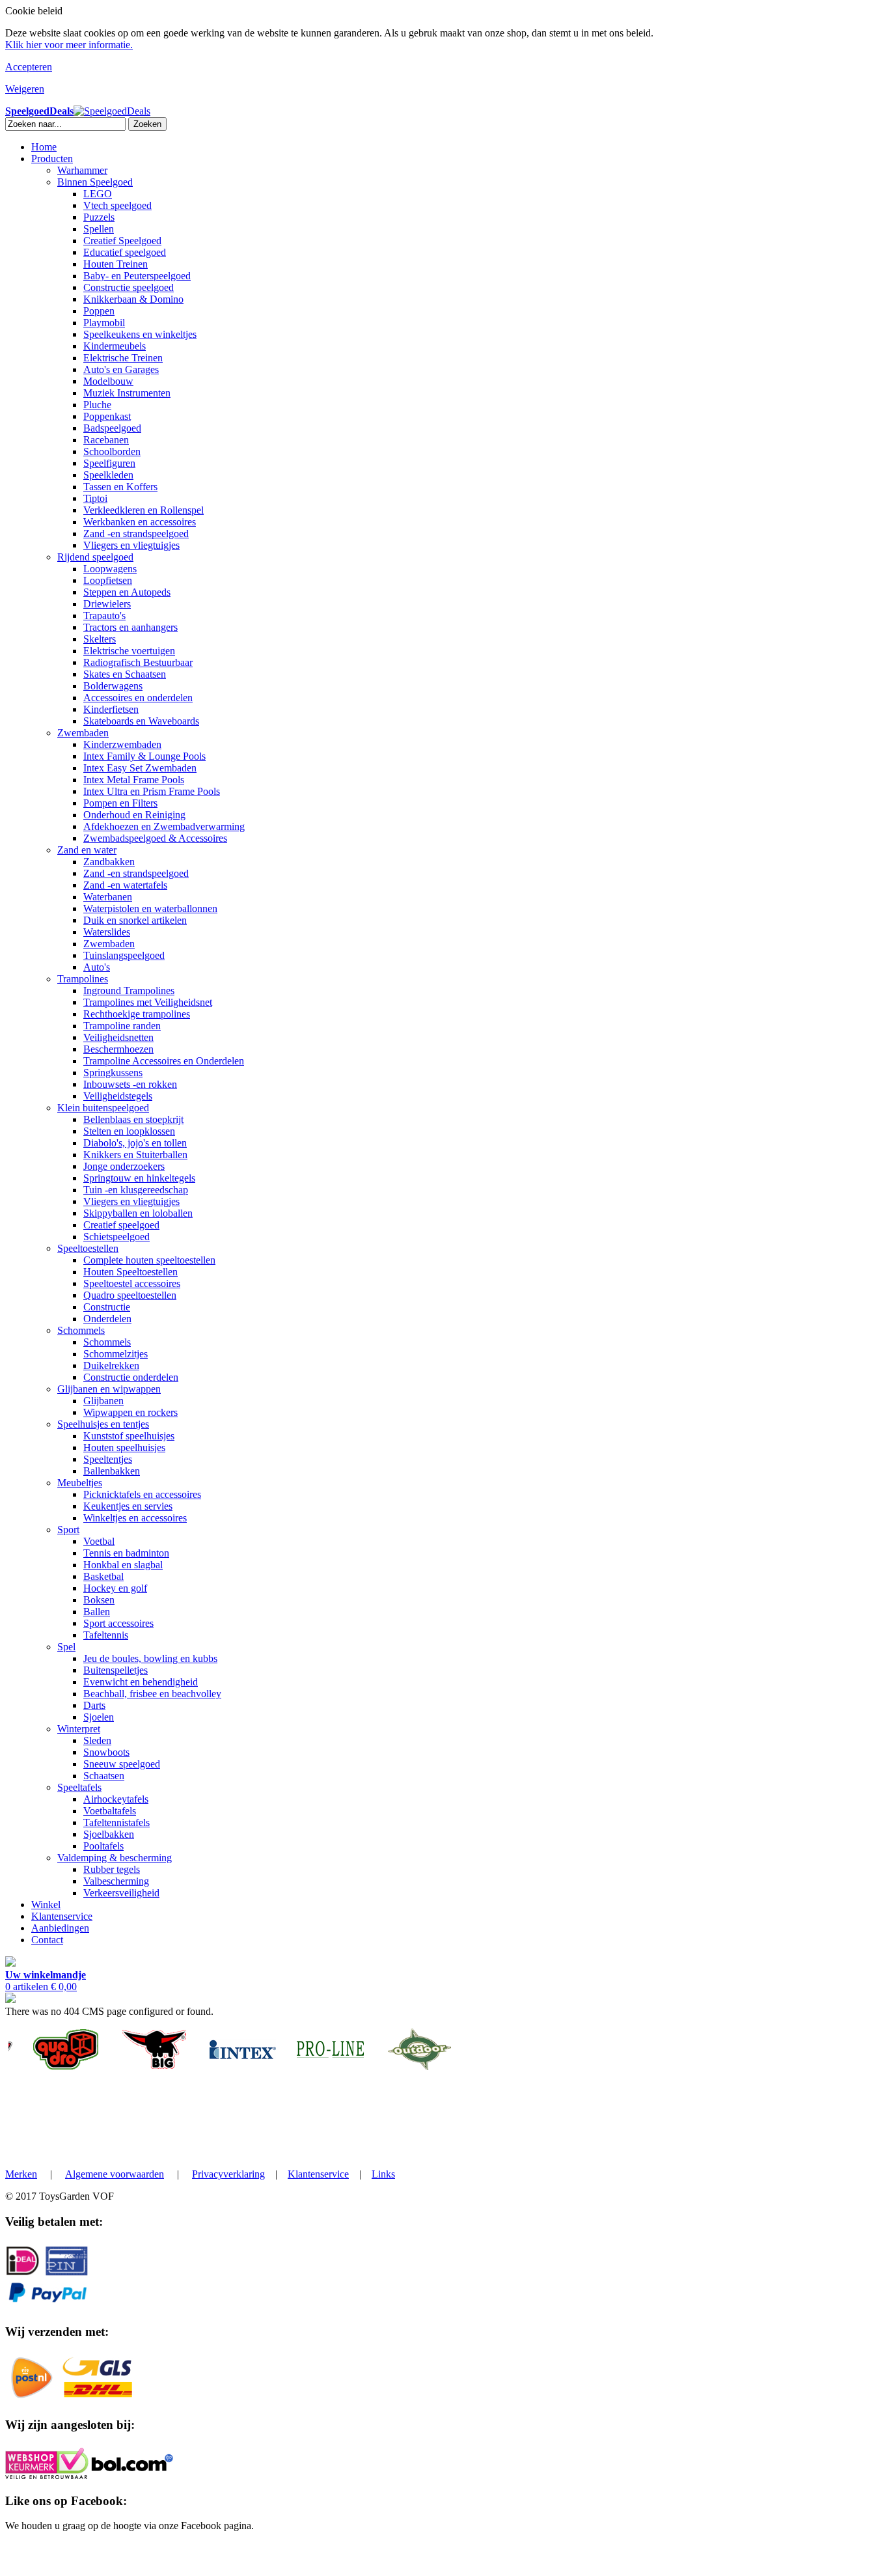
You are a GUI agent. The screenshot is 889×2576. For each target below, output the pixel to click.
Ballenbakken (112, 1471)
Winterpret (79, 1729)
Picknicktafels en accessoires (142, 1494)
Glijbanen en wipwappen (109, 1389)
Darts (94, 1705)
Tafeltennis (106, 1635)
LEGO (98, 194)
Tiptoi (95, 498)
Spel (66, 1647)
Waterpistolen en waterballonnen (150, 908)
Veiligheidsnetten (118, 1037)
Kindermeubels (115, 346)
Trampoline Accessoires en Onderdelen (164, 1061)
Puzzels (99, 217)
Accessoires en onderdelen (138, 698)
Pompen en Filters (120, 803)
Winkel (46, 1904)
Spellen (99, 229)
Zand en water (87, 850)
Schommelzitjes (116, 1354)
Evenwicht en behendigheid (141, 1682)
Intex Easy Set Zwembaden (140, 768)
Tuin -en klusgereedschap (136, 1190)
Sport (68, 1530)
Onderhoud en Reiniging (134, 815)
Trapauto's (104, 616)
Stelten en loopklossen (129, 1131)
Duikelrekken (111, 1365)
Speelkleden (108, 475)
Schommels (81, 1330)
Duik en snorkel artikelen (135, 920)
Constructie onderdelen (131, 1377)
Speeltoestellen (88, 1248)
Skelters (100, 639)
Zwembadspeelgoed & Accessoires (155, 838)
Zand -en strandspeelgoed (136, 533)
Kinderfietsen (111, 709)
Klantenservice (62, 1916)
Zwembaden (83, 733)
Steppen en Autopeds (127, 592)
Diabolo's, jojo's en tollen (135, 1143)
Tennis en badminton (126, 1553)
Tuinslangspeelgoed (124, 955)
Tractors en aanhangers (130, 627)
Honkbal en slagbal (123, 1565)
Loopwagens (110, 569)
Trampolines (83, 979)
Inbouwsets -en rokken (130, 1084)
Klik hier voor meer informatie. (69, 45)
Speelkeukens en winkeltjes (140, 334)
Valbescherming (116, 1881)
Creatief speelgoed (121, 1225)
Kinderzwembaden (122, 744)
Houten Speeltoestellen (130, 1272)
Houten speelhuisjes (124, 1447)
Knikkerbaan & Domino (133, 299)
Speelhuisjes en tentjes (103, 1424)
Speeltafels (79, 1787)
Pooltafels (103, 1846)
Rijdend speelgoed (95, 557)
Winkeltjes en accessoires (135, 1518)
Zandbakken (109, 862)
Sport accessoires (118, 1623)
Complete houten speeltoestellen (149, 1260)
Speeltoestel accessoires (132, 1283)
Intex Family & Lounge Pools (144, 756)
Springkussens (113, 1073)
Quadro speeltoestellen (130, 1295)
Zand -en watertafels (125, 885)
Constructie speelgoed (129, 287)
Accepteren (29, 67)
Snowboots (106, 1752)
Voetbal (99, 1541)
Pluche (97, 405)
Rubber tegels (112, 1869)
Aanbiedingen (60, 1928)
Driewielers (107, 604)
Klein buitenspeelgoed (103, 1108)
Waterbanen (108, 897)
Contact (47, 1940)
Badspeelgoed (112, 428)
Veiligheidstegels (118, 1096)
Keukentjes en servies (128, 1506)
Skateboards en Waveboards (141, 721)
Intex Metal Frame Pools (134, 780)
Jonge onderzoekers (124, 1166)
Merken (21, 2174)
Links (383, 2174)
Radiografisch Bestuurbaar (138, 662)
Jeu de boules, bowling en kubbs (150, 1658)
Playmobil (104, 323)
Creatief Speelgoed (122, 241)
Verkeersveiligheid (121, 1893)
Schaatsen (104, 1776)
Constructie (107, 1307)
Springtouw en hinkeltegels (139, 1178)
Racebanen (106, 440)
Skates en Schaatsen (125, 674)
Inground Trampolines (129, 990)
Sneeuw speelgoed (122, 1764)
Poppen (99, 311)
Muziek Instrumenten (127, 393)
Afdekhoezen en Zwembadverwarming (164, 826)
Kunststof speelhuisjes (129, 1436)
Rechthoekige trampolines (137, 1014)
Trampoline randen (122, 1026)
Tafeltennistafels (116, 1822)
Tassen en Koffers (120, 487)
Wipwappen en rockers (130, 1412)
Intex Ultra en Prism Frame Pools (152, 791)
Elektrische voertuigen (129, 651)
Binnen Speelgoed (95, 182)
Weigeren (25, 89)
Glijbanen (103, 1401)
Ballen (97, 1612)
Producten (52, 159)
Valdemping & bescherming (115, 1858)
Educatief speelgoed (125, 252)
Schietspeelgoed (116, 1237)
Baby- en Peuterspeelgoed (137, 276)
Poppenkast (107, 416)
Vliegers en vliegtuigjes (131, 545)
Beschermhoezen (118, 1049)
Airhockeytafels (116, 1799)
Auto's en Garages (121, 369)
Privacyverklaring (228, 2174)
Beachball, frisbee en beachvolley (152, 1694)
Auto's (97, 967)
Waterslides (107, 932)
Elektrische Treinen (123, 358)
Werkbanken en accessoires (140, 522)
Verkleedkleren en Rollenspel (144, 510)
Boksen (99, 1600)
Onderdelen (107, 1319)
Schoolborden (112, 451)
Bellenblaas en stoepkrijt (133, 1119)
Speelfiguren (109, 463)
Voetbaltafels (110, 1811)
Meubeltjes (80, 1483)
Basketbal (103, 1576)
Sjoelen (99, 1717)
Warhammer (82, 170)
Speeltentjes (108, 1459)
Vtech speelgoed (117, 205)
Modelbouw (108, 381)
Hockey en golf (115, 1588)
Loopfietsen (108, 580)
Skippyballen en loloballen (138, 1213)
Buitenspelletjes (116, 1670)
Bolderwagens (113, 686)
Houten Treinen (116, 264)
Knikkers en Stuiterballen (135, 1155)
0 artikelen (46, 1981)
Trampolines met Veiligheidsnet (148, 1002)
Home (44, 147)
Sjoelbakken (109, 1834)
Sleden (97, 1740)
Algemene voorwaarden (115, 2174)
